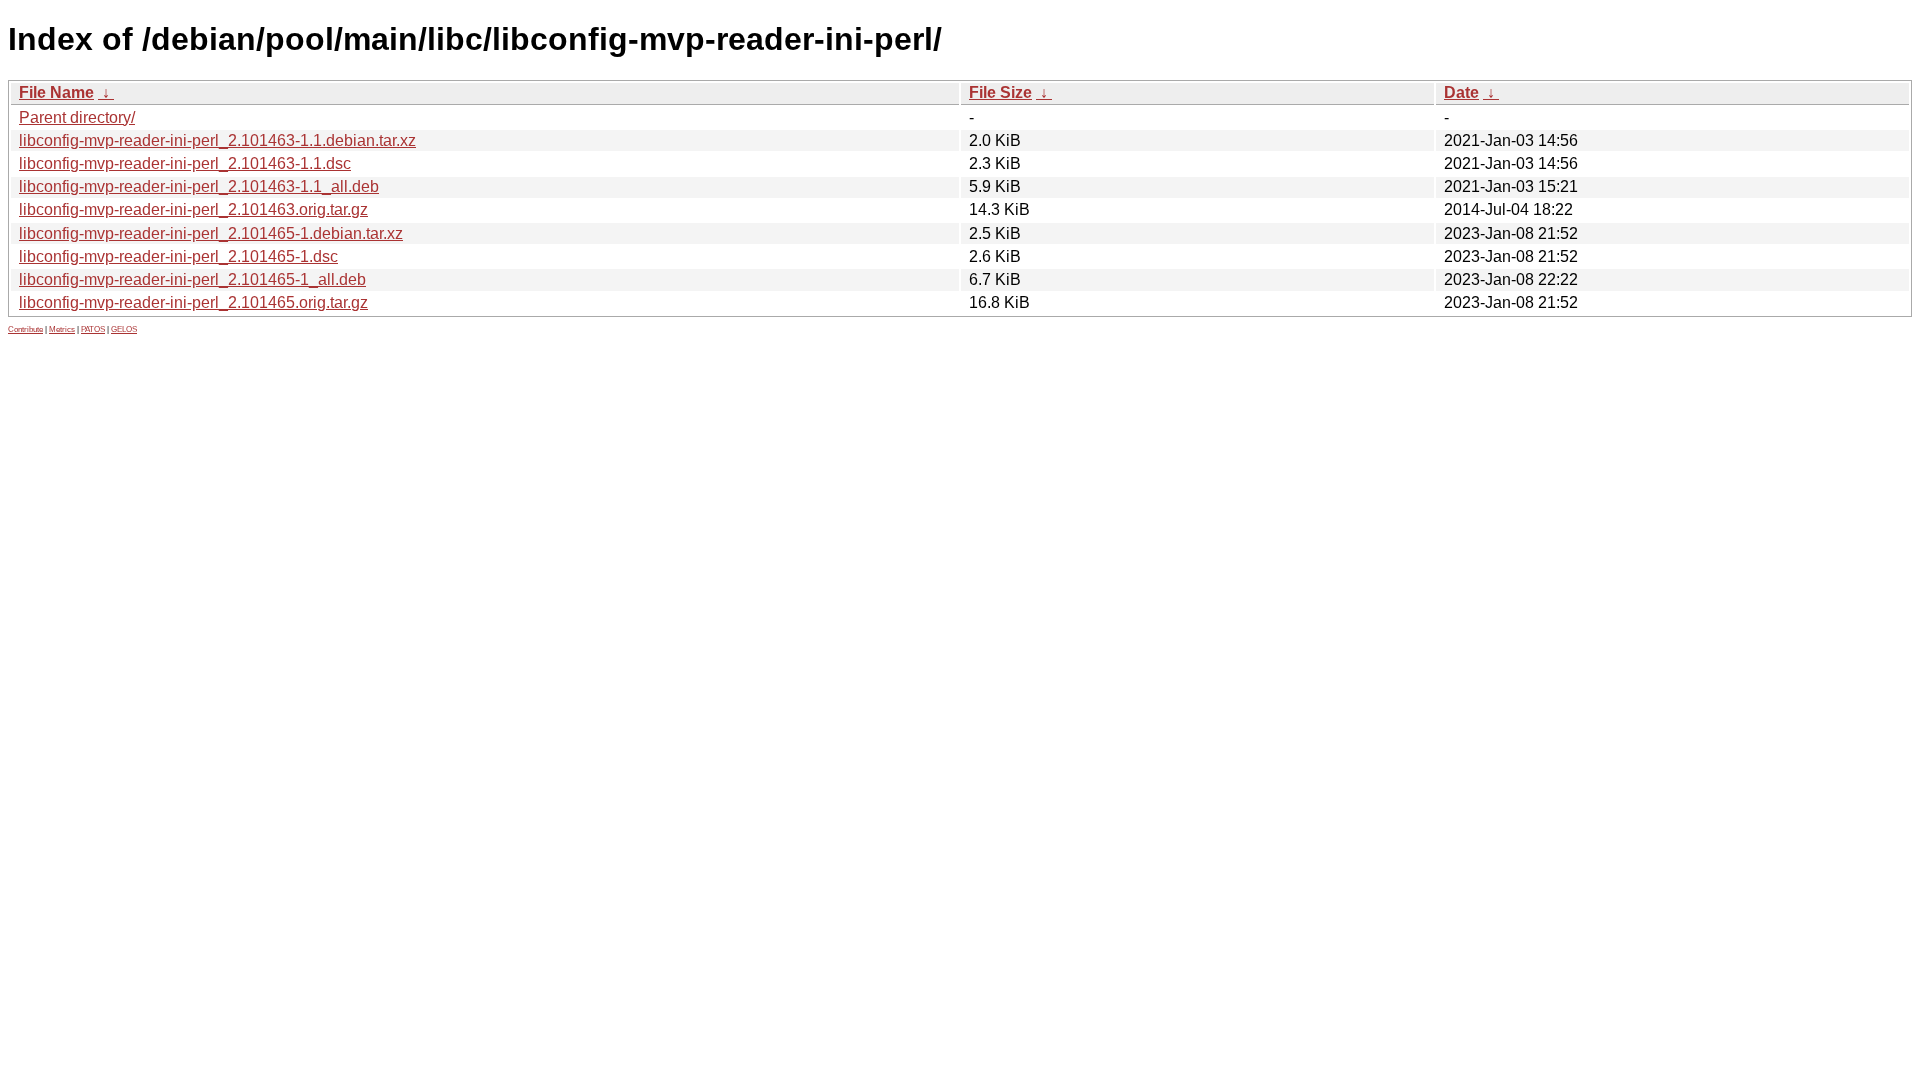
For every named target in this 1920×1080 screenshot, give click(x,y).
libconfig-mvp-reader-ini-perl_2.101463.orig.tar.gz (193, 209)
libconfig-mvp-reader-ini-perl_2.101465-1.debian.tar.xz (211, 233)
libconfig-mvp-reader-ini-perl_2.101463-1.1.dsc (185, 163)
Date (1461, 92)
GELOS (124, 329)
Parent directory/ (77, 117)
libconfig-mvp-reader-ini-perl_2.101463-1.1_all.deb (199, 186)
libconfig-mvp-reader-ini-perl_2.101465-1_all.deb (192, 279)
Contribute (25, 329)
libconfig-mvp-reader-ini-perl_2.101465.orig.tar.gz (193, 302)
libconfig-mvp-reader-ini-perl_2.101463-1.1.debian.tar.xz (217, 140)
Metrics (62, 329)
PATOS (93, 329)
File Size (1000, 92)
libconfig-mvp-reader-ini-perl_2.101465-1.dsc (178, 256)
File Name (56, 92)
